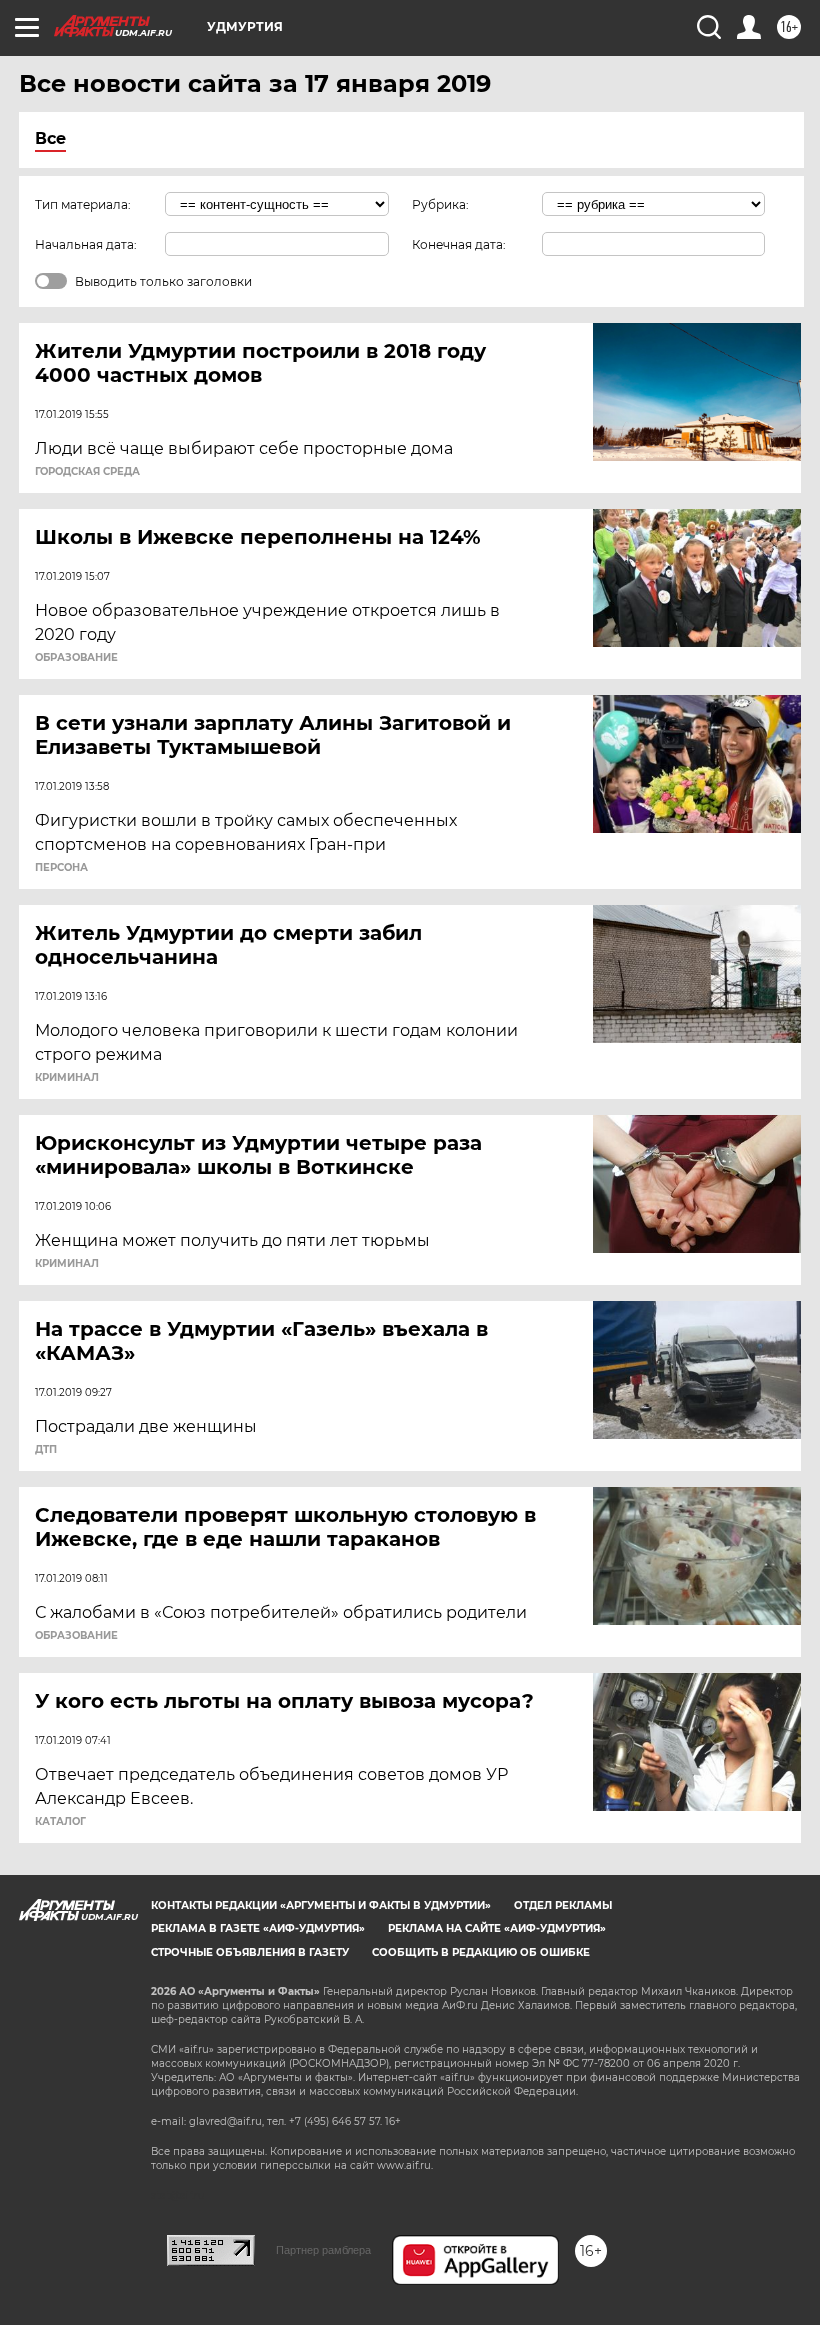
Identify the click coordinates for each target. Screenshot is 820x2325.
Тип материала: (83, 204)
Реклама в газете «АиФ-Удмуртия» (258, 1928)
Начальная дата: (86, 244)
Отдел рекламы (563, 1905)
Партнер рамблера (323, 2250)
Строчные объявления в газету (250, 1952)
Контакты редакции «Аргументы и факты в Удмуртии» (321, 1905)
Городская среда (87, 472)
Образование (76, 658)
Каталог (60, 1822)
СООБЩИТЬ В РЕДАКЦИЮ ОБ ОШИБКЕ (481, 1952)
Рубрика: (440, 204)
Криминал (67, 1078)
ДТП (46, 1450)
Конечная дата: (459, 244)
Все (50, 138)
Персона (61, 868)
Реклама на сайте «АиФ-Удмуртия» (497, 1928)
